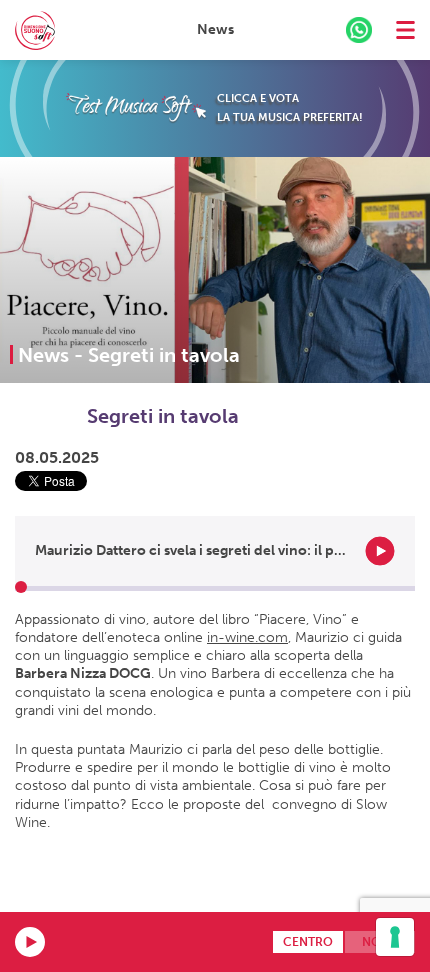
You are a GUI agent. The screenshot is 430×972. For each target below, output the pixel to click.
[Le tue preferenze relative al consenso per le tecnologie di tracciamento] (395, 937)
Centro (308, 942)
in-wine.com (247, 637)
